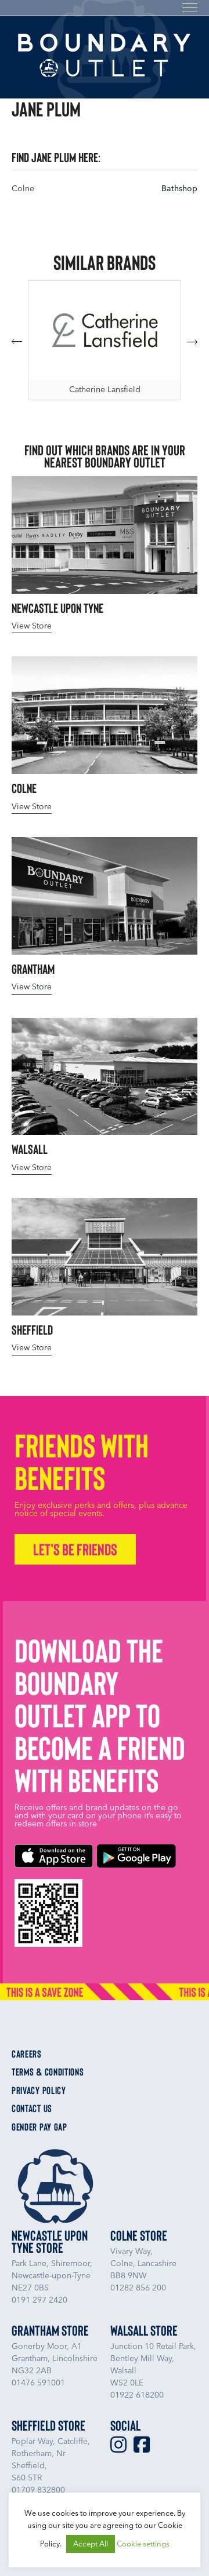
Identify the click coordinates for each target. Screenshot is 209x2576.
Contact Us (32, 2109)
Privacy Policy (39, 2091)
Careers (27, 2054)
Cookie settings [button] (143, 2544)
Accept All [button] (91, 2544)
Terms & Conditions (48, 2072)
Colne (23, 189)
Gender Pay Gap (39, 2127)
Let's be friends (75, 1549)
